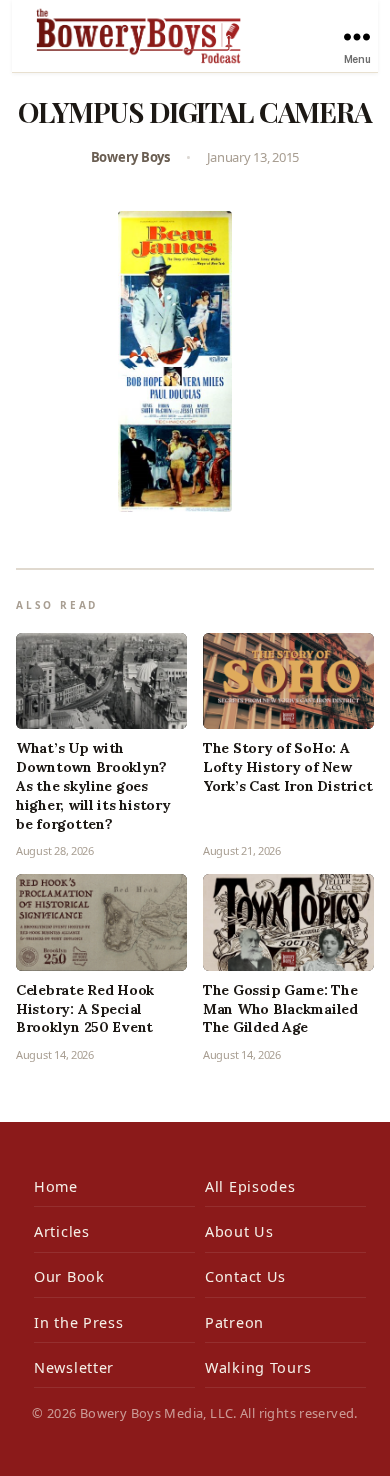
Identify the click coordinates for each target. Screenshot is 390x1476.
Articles (62, 1231)
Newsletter (74, 1367)
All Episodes (250, 1186)
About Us (239, 1231)
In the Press (79, 1322)
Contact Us (245, 1276)
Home (56, 1186)
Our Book (69, 1276)
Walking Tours (258, 1367)
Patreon (234, 1322)
